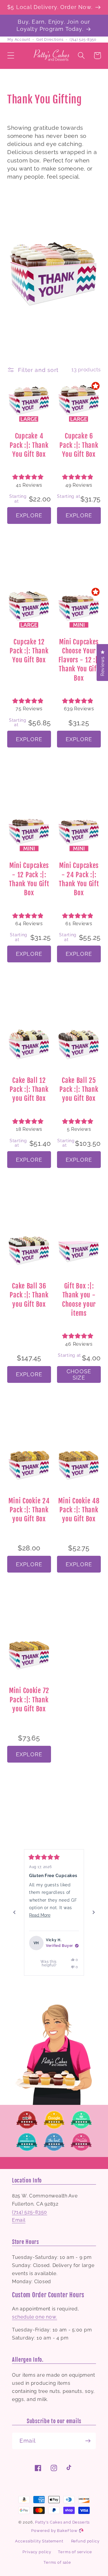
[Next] (94, 1912)
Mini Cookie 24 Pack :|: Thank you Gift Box (29, 1510)
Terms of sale (57, 2562)
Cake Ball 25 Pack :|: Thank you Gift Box (79, 1089)
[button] (11, 56)
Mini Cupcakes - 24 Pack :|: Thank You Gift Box (79, 879)
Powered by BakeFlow (55, 2531)
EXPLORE (29, 515)
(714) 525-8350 (83, 40)
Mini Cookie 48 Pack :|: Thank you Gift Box (79, 1510)
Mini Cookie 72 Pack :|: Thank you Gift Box (29, 1700)
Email (19, 2220)
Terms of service (75, 2552)
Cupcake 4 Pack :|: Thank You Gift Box (29, 445)
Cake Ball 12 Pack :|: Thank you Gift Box (29, 1089)
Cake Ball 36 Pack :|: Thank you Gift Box (29, 1295)
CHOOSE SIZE (79, 1374)
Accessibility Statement (39, 2541)
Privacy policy (37, 2552)
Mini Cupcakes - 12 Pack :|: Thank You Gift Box (29, 879)
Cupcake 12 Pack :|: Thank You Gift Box (29, 651)
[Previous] (14, 1912)
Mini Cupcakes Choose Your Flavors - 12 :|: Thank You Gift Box (79, 660)
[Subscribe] (88, 2441)
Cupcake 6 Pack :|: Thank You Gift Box (79, 445)
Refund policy (85, 2541)
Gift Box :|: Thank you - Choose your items (79, 1300)
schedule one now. (34, 2317)
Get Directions (50, 40)
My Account (19, 40)
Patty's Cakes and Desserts (62, 2522)
